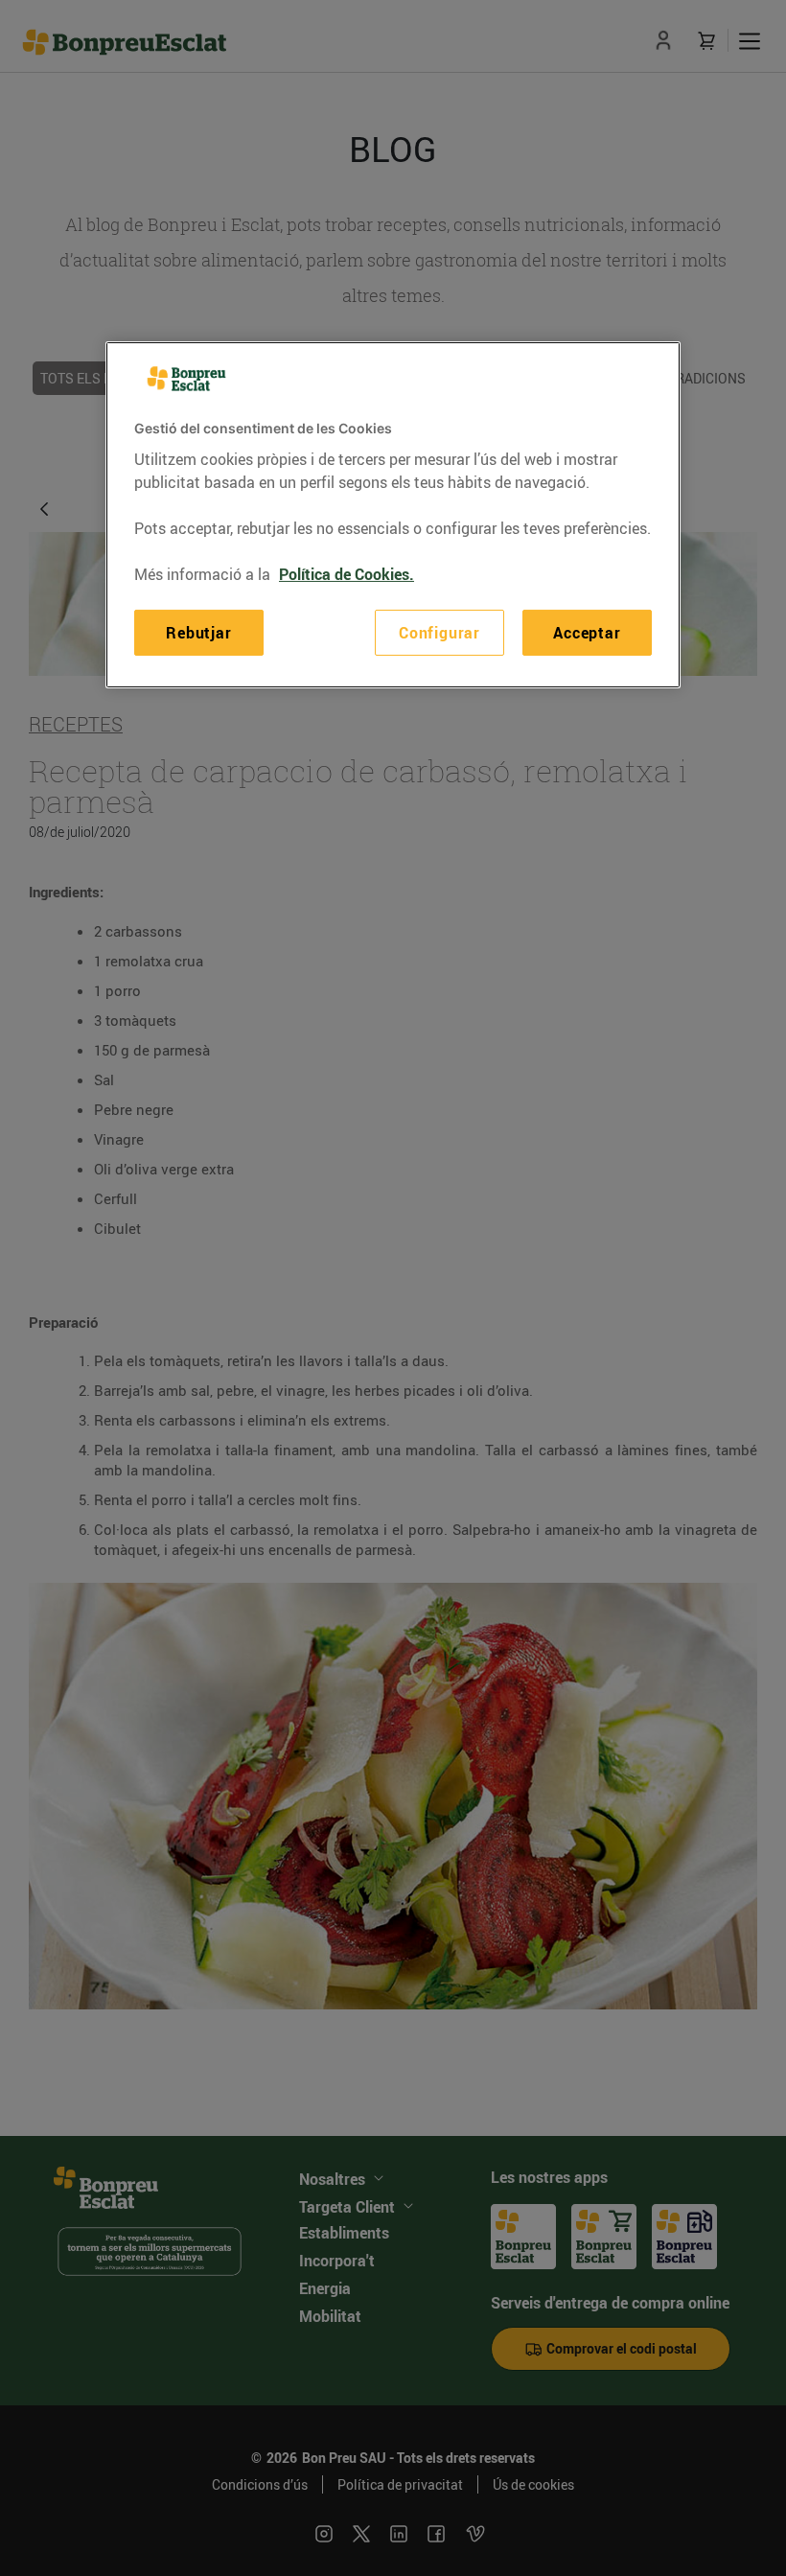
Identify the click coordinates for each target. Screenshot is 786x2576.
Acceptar (587, 633)
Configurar (439, 633)
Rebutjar (198, 633)
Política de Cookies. (347, 574)
